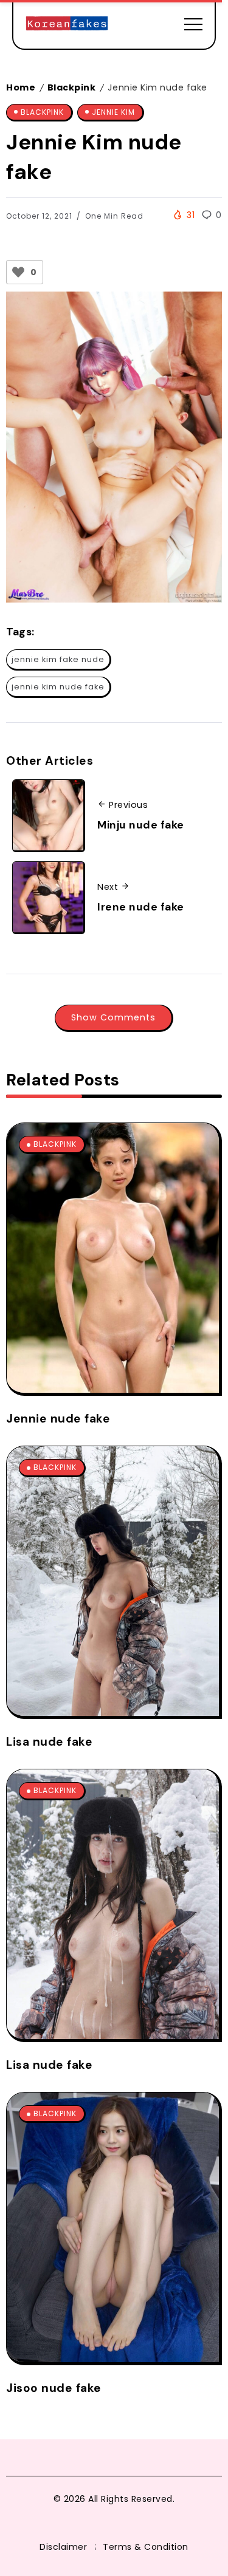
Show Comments (113, 1017)
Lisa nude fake (49, 1742)
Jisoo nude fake (54, 2388)
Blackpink (72, 87)
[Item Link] (113, 1258)
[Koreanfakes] (67, 24)
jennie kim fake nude (58, 659)
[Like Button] (18, 272)
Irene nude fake (141, 907)
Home (21, 87)
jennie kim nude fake (58, 687)
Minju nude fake (141, 825)
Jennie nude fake (58, 1419)
